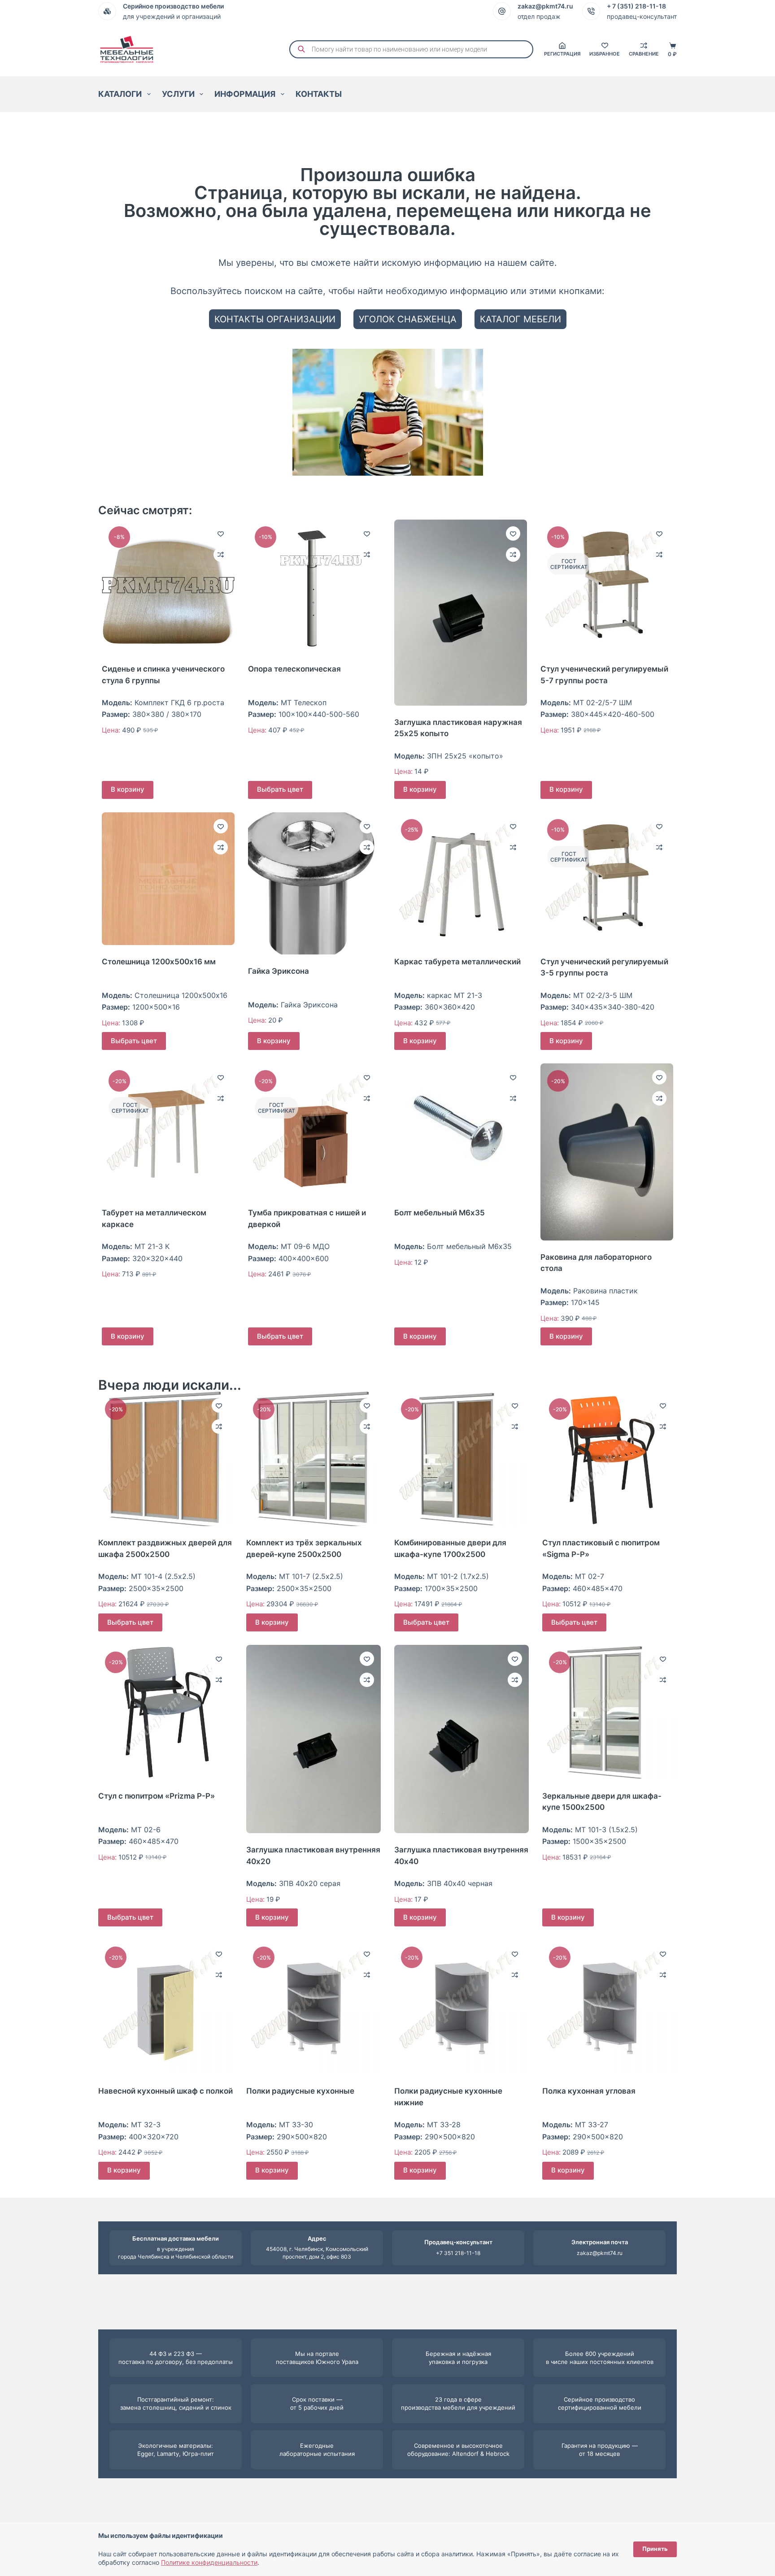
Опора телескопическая (294, 669)
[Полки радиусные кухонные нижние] (462, 2007)
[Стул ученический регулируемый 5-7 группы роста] (607, 586)
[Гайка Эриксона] (314, 883)
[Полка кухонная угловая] (610, 2007)
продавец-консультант (642, 16)
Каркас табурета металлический (457, 962)
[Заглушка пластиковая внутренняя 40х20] (313, 1739)
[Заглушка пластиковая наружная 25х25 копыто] (461, 613)
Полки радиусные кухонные (300, 2091)
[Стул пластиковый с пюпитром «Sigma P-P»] (610, 1459)
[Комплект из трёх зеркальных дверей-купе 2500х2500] (313, 1459)
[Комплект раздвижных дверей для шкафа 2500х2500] (165, 1459)
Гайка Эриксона (279, 971)
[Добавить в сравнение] (221, 555)
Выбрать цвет (280, 789)
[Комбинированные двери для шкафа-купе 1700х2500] (462, 1459)
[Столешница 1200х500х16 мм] (168, 879)
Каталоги (120, 94)
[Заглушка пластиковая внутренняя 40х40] (462, 1739)
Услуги (178, 94)
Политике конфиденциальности (209, 2562)
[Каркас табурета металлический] (461, 879)
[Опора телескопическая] (314, 586)
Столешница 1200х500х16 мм (159, 962)
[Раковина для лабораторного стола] (607, 1152)
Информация (245, 94)
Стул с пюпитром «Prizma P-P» (157, 1796)
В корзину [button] (128, 789)
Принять (655, 2549)
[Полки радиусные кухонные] (313, 2007)
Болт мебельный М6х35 (440, 1213)
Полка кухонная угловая (589, 2091)
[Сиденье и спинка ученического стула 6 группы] (168, 586)
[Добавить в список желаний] (221, 533)
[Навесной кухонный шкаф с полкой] (165, 2007)
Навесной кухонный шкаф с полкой (165, 2091)
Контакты (319, 94)
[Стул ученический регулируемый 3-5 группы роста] (607, 879)
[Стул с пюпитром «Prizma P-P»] (165, 1712)
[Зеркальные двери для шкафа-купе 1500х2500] (610, 1712)
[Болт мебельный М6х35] (461, 1130)
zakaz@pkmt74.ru (600, 2253)
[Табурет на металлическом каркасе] (168, 1130)
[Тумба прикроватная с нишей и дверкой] (314, 1130)
